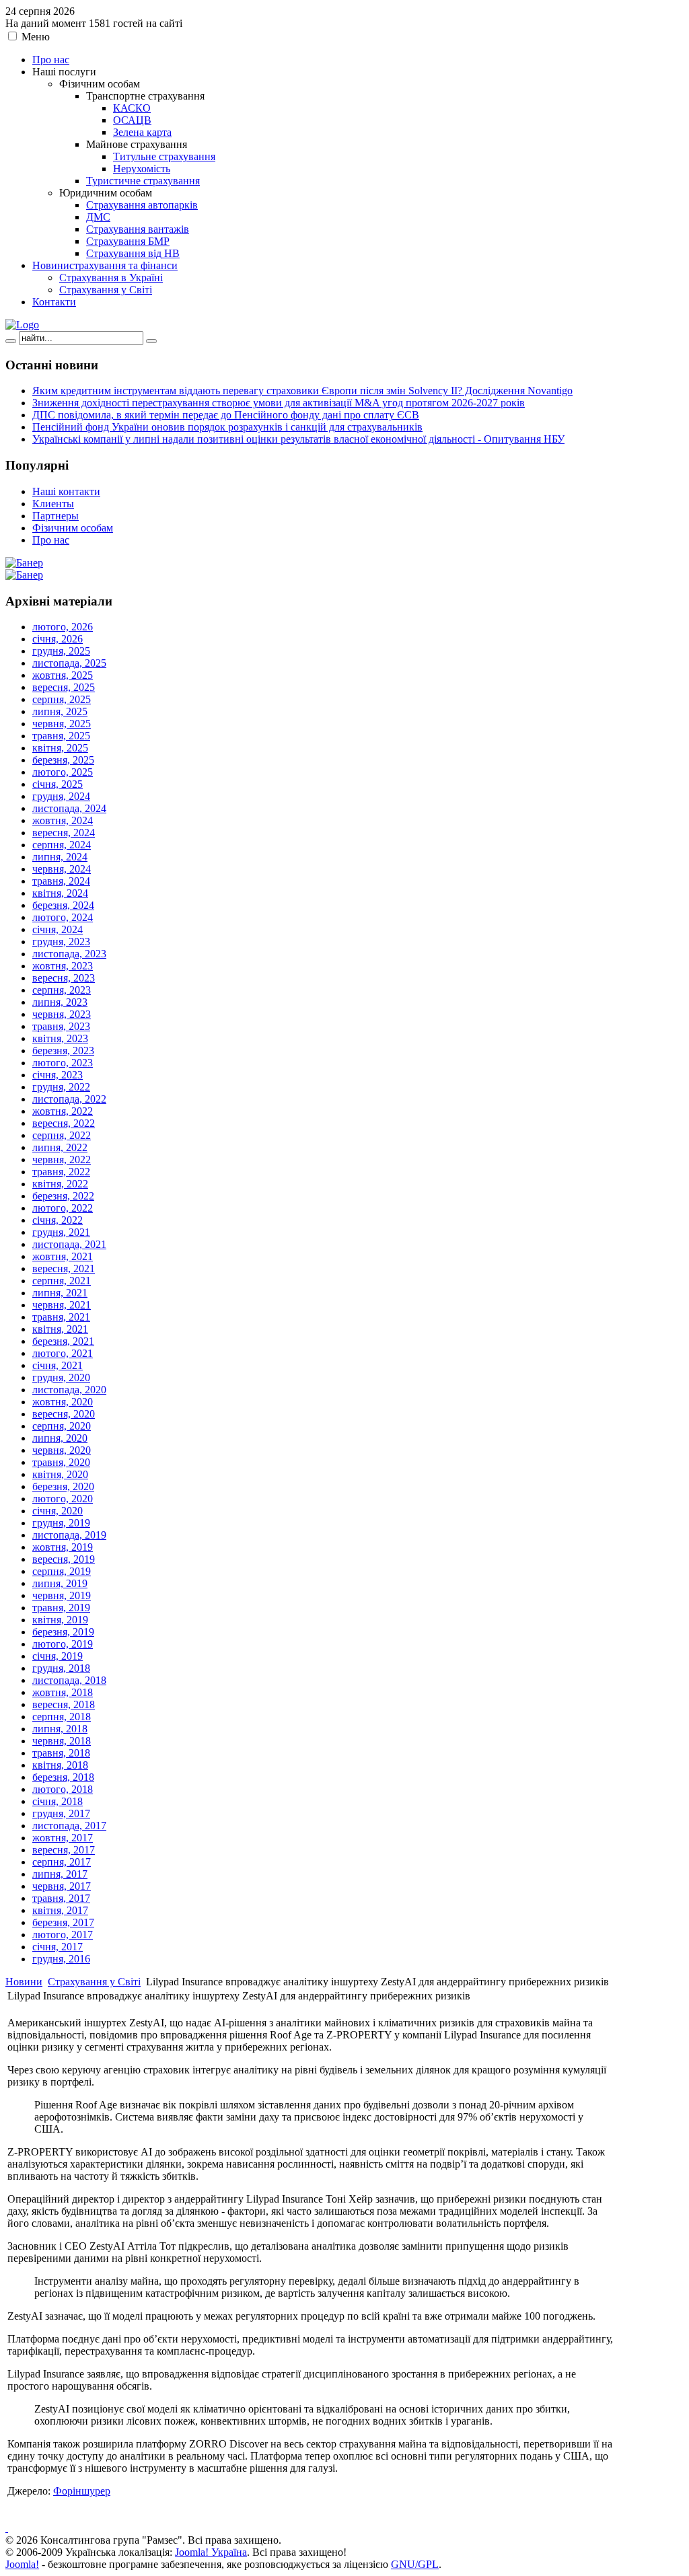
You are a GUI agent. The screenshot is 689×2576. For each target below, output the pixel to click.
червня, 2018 (62, 1741)
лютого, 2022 (63, 1208)
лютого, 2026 (63, 627)
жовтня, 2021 (63, 1256)
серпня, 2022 (62, 1135)
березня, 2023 (63, 1051)
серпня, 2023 (62, 990)
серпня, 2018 (62, 1717)
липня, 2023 (60, 1002)
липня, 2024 (60, 857)
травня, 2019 (61, 1608)
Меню (36, 37)
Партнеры (56, 516)
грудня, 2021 (61, 1232)
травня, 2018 (61, 1753)
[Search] (11, 341)
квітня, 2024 (60, 893)
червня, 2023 (62, 1014)
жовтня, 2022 (63, 1111)
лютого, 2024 (63, 917)
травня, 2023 (61, 1026)
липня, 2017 (60, 1874)
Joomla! (22, 2564)
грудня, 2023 (61, 942)
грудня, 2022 (61, 1087)
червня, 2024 (62, 869)
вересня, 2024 (64, 833)
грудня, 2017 (61, 1813)
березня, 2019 (63, 1632)
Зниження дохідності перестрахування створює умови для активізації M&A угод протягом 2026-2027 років (279, 403)
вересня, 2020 (64, 1414)
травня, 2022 (61, 1172)
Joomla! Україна (211, 2552)
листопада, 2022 (69, 1099)
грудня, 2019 (61, 1523)
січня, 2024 (58, 929)
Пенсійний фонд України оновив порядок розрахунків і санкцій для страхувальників (227, 427)
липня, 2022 (60, 1147)
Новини (24, 1982)
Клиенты (53, 504)
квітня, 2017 (60, 1910)
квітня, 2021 (60, 1329)
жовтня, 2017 (63, 1838)
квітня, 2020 (60, 1474)
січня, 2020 (58, 1511)
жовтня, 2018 (63, 1692)
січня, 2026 (58, 639)
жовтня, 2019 (63, 1547)
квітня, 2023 (60, 1038)
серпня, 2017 (62, 1862)
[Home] (22, 325)
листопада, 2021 (69, 1244)
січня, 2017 (58, 1947)
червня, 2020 (62, 1450)
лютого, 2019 (63, 1644)
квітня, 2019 (60, 1620)
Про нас (51, 540)
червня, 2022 (62, 1160)
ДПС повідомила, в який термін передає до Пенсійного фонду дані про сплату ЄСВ (226, 415)
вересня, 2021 (64, 1268)
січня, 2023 (58, 1075)
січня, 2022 (58, 1220)
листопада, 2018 (69, 1680)
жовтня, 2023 (63, 966)
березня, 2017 (63, 1922)
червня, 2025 (62, 724)
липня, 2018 (60, 1729)
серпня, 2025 (62, 699)
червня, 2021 (62, 1305)
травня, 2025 (61, 736)
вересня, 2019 (64, 1559)
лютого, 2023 (63, 1063)
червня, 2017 (62, 1886)
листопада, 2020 (69, 1390)
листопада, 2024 (69, 808)
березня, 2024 (63, 905)
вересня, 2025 (64, 687)
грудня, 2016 (61, 1959)
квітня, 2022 (60, 1184)
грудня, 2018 (61, 1668)
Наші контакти (66, 491)
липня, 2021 (60, 1293)
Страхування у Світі (94, 1982)
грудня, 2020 (61, 1377)
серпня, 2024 (62, 845)
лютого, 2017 (63, 1935)
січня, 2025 (58, 784)
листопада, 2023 (69, 954)
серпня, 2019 (62, 1571)
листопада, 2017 (69, 1826)
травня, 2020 (61, 1462)
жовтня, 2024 (63, 820)
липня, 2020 (60, 1438)
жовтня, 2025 (63, 675)
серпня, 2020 (62, 1426)
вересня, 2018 (64, 1704)
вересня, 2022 (64, 1123)
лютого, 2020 (63, 1499)
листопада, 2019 (69, 1535)
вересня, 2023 (64, 978)
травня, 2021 (61, 1317)
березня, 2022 (63, 1196)
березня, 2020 (63, 1486)
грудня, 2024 (61, 796)
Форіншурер (82, 2491)
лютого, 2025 (63, 772)
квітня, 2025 (60, 748)
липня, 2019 (60, 1583)
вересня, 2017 (64, 1850)
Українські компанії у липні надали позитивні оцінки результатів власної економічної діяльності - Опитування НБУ (298, 439)
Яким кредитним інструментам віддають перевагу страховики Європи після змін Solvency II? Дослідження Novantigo (302, 391)
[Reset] (151, 341)
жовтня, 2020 (63, 1402)
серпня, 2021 (62, 1281)
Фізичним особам (73, 528)
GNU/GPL (415, 2564)
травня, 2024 (61, 881)
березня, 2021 (63, 1341)
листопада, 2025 (69, 663)
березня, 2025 (63, 760)
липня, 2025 (60, 711)
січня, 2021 (58, 1365)
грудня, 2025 (61, 651)
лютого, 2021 (63, 1353)
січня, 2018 (58, 1801)
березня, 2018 (63, 1777)
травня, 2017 (61, 1898)
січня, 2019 (58, 1656)
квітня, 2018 (60, 1765)
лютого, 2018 (63, 1789)
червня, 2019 (62, 1595)
